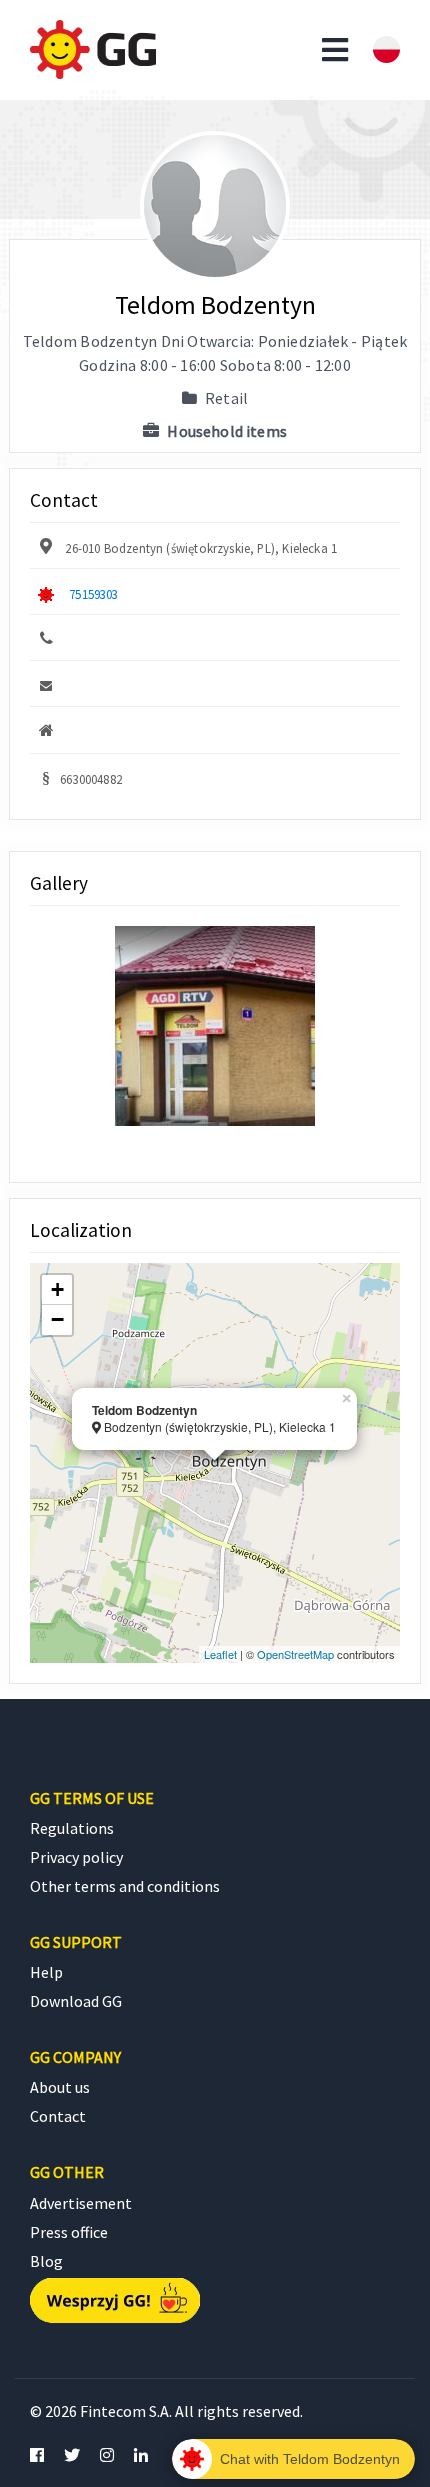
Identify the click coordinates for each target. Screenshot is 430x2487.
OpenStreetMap (295, 1654)
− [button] (57, 1319)
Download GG (76, 2001)
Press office (69, 2232)
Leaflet (220, 1654)
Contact (58, 2116)
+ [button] (57, 1289)
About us (60, 2087)
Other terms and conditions (125, 1886)
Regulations (72, 1828)
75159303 (93, 594)
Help (46, 1972)
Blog (46, 2261)
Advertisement (81, 2203)
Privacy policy (76, 1857)
